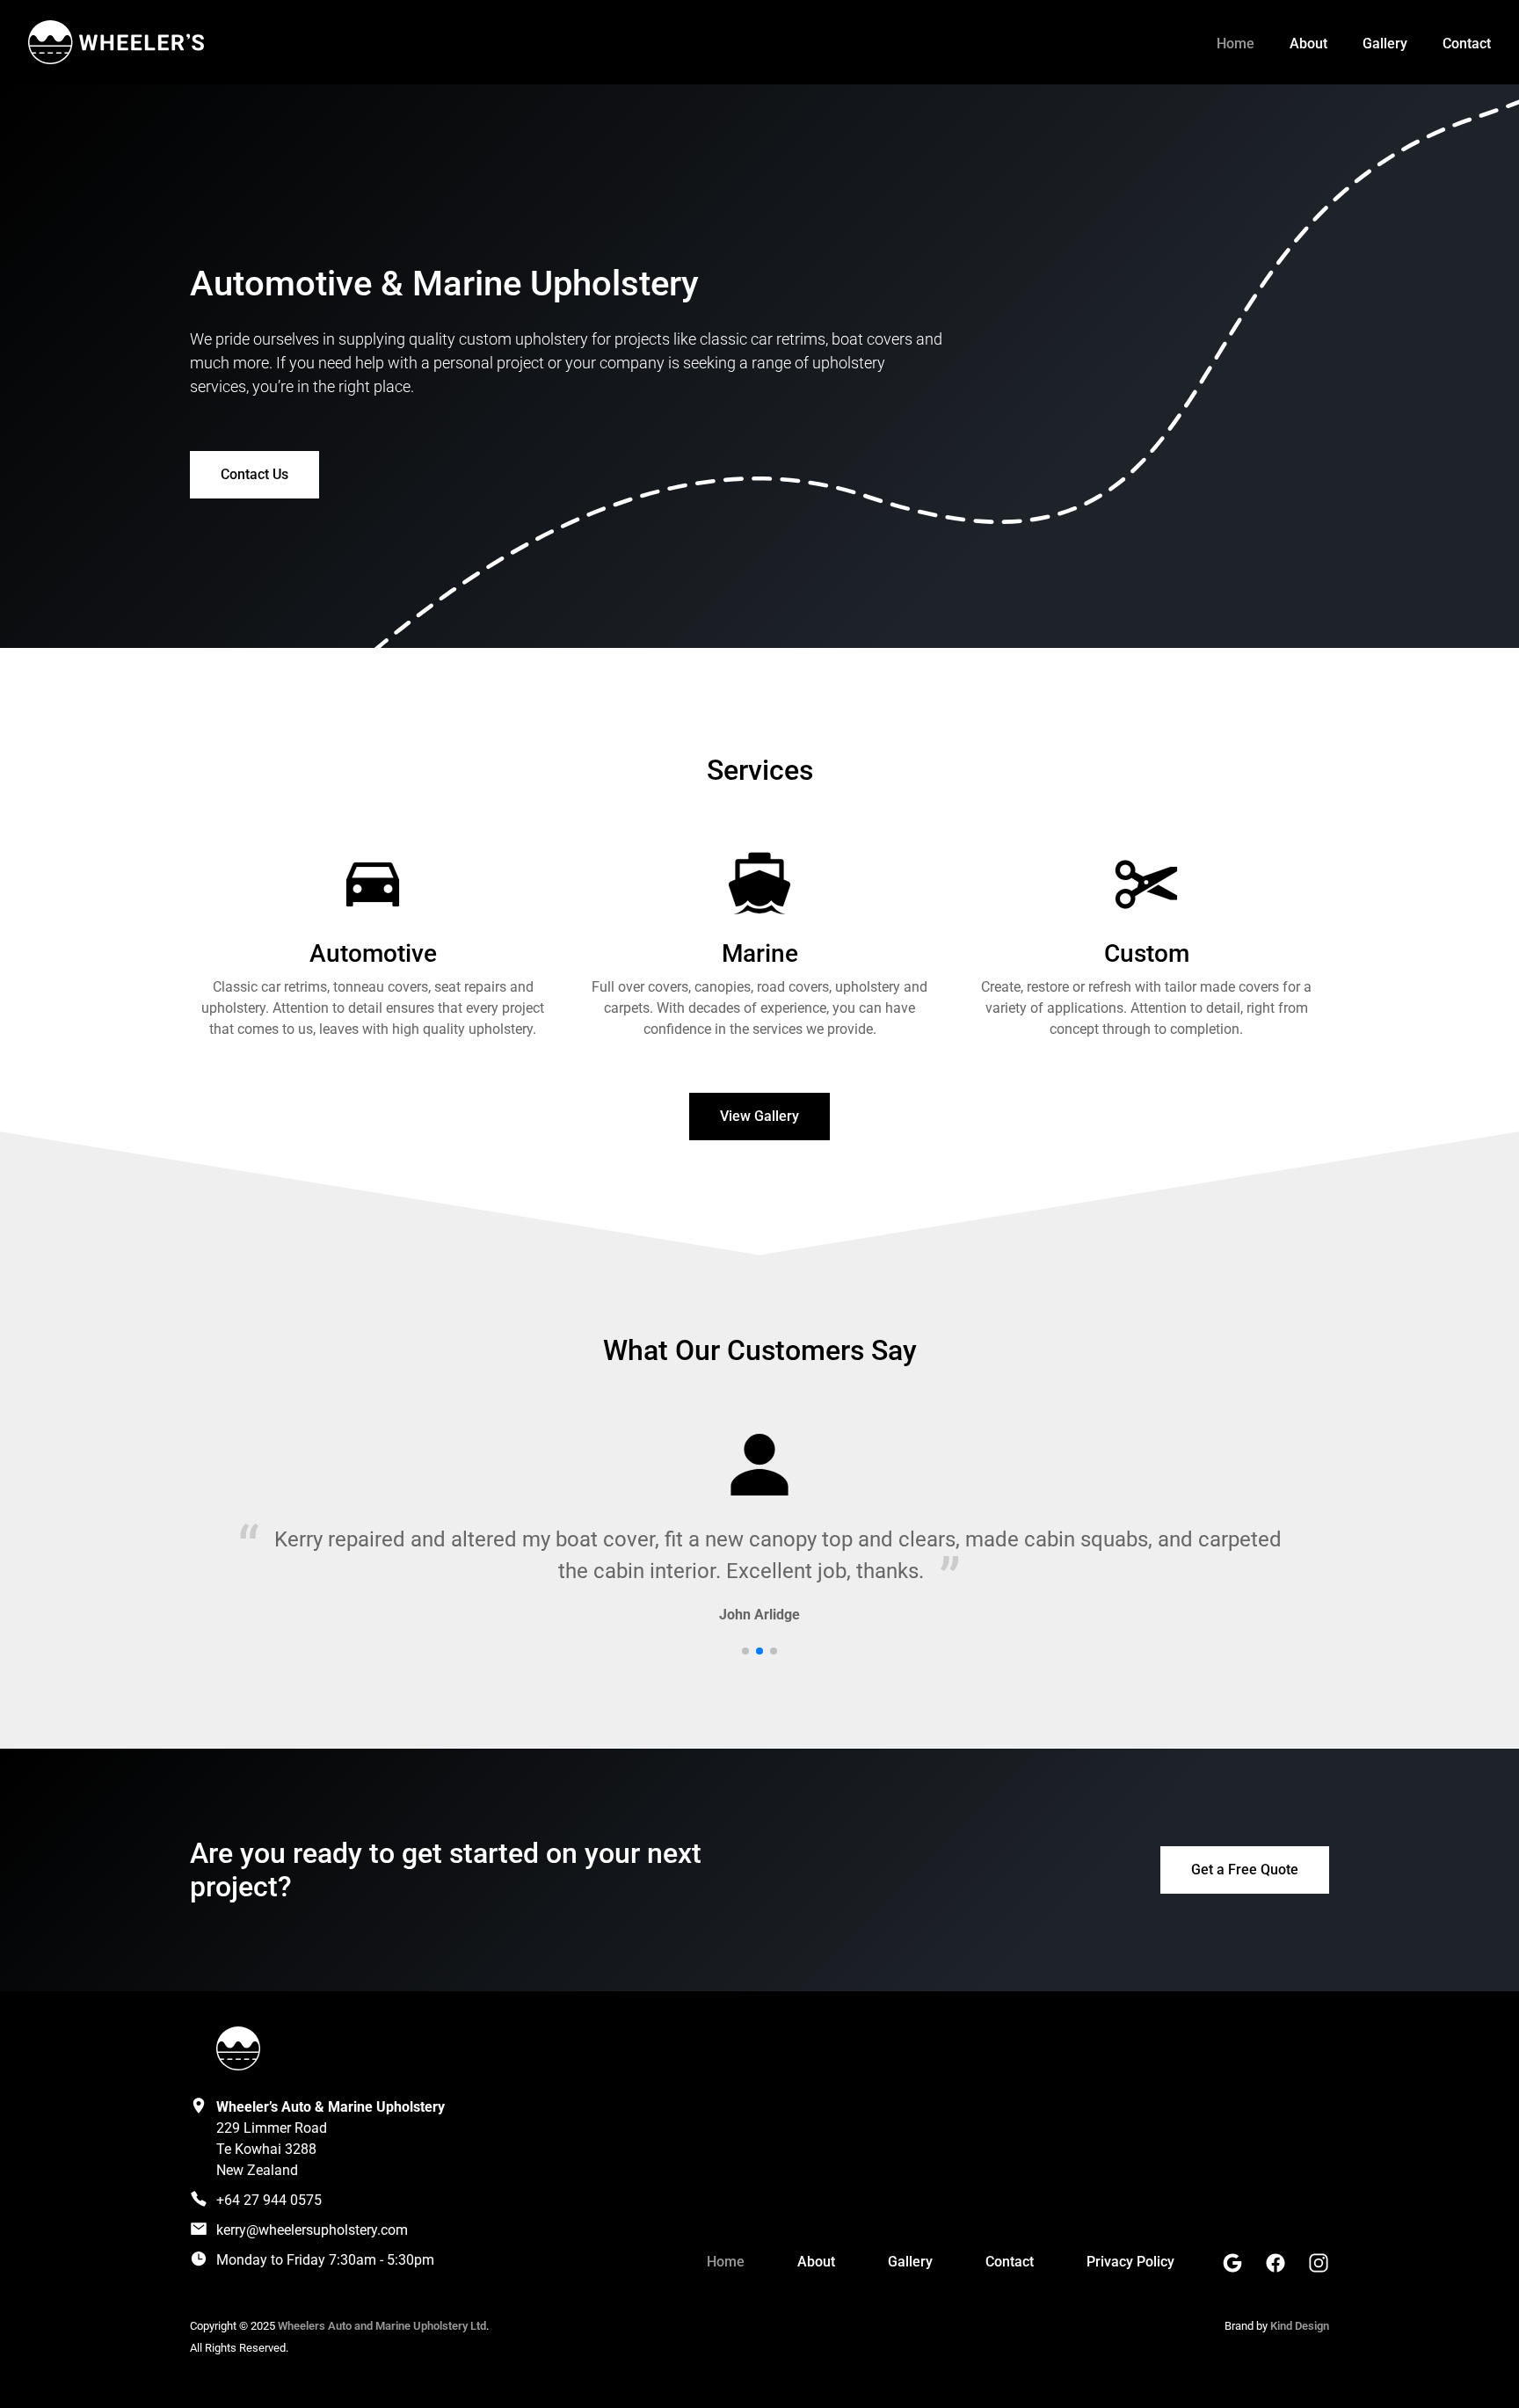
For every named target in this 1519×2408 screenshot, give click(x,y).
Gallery (1385, 44)
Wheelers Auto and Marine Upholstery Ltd (382, 2326)
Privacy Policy (1130, 2262)
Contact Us (254, 474)
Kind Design (1300, 2326)
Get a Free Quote (1245, 1870)
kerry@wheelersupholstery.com (312, 2230)
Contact (1467, 44)
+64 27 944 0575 (269, 2200)
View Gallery (759, 1116)
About (1308, 44)
